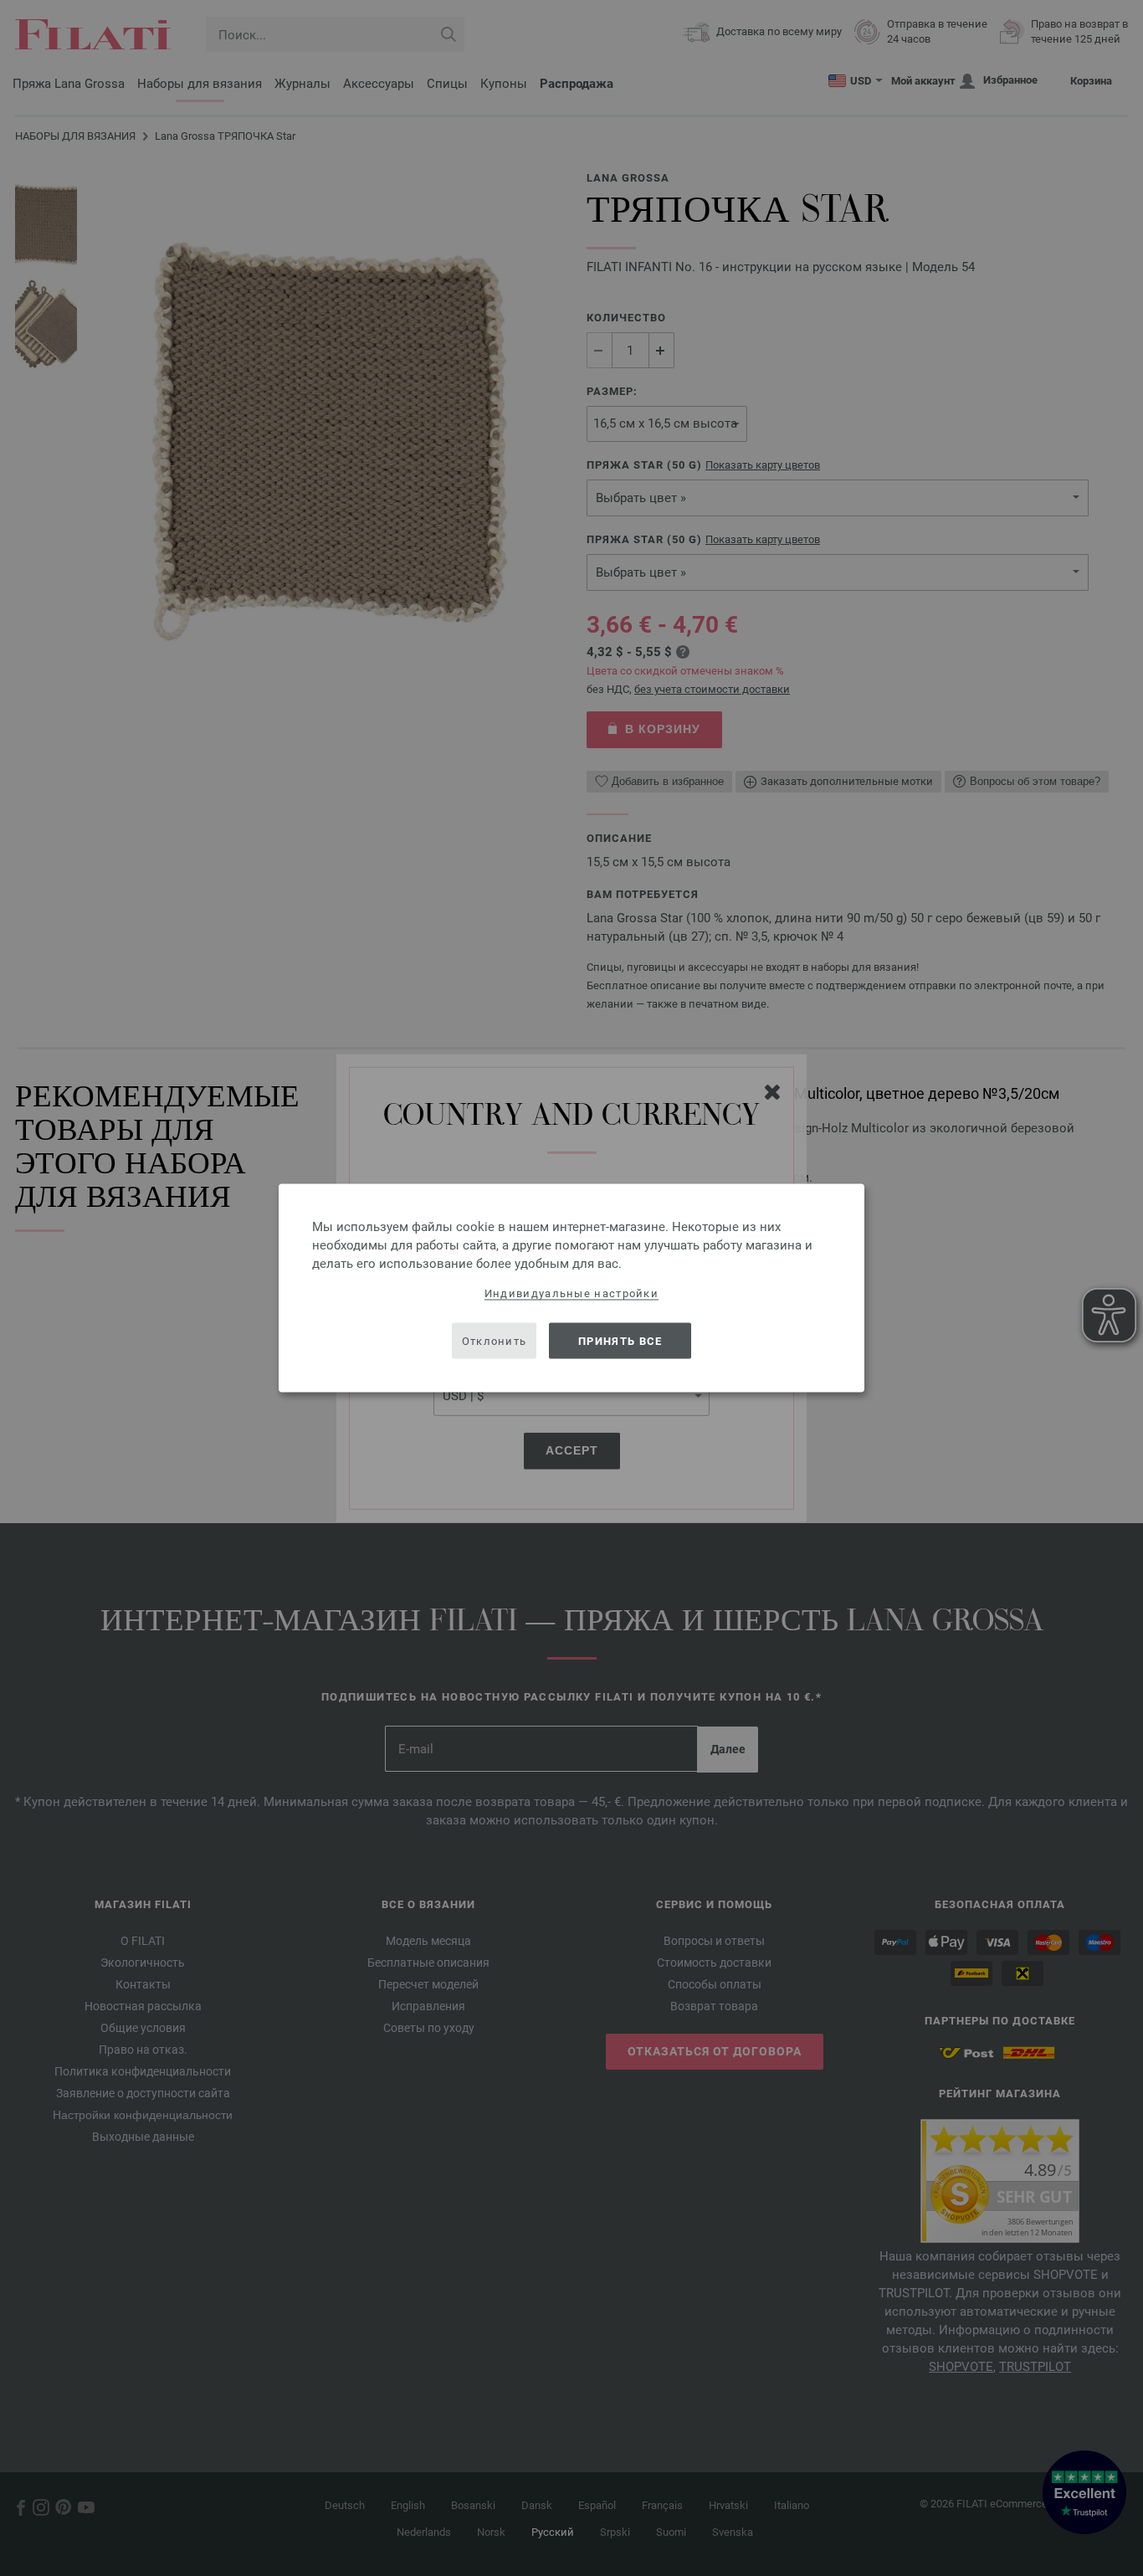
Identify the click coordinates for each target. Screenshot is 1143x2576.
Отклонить (495, 1340)
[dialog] (571, 1288)
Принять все (620, 1340)
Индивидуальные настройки (571, 1293)
